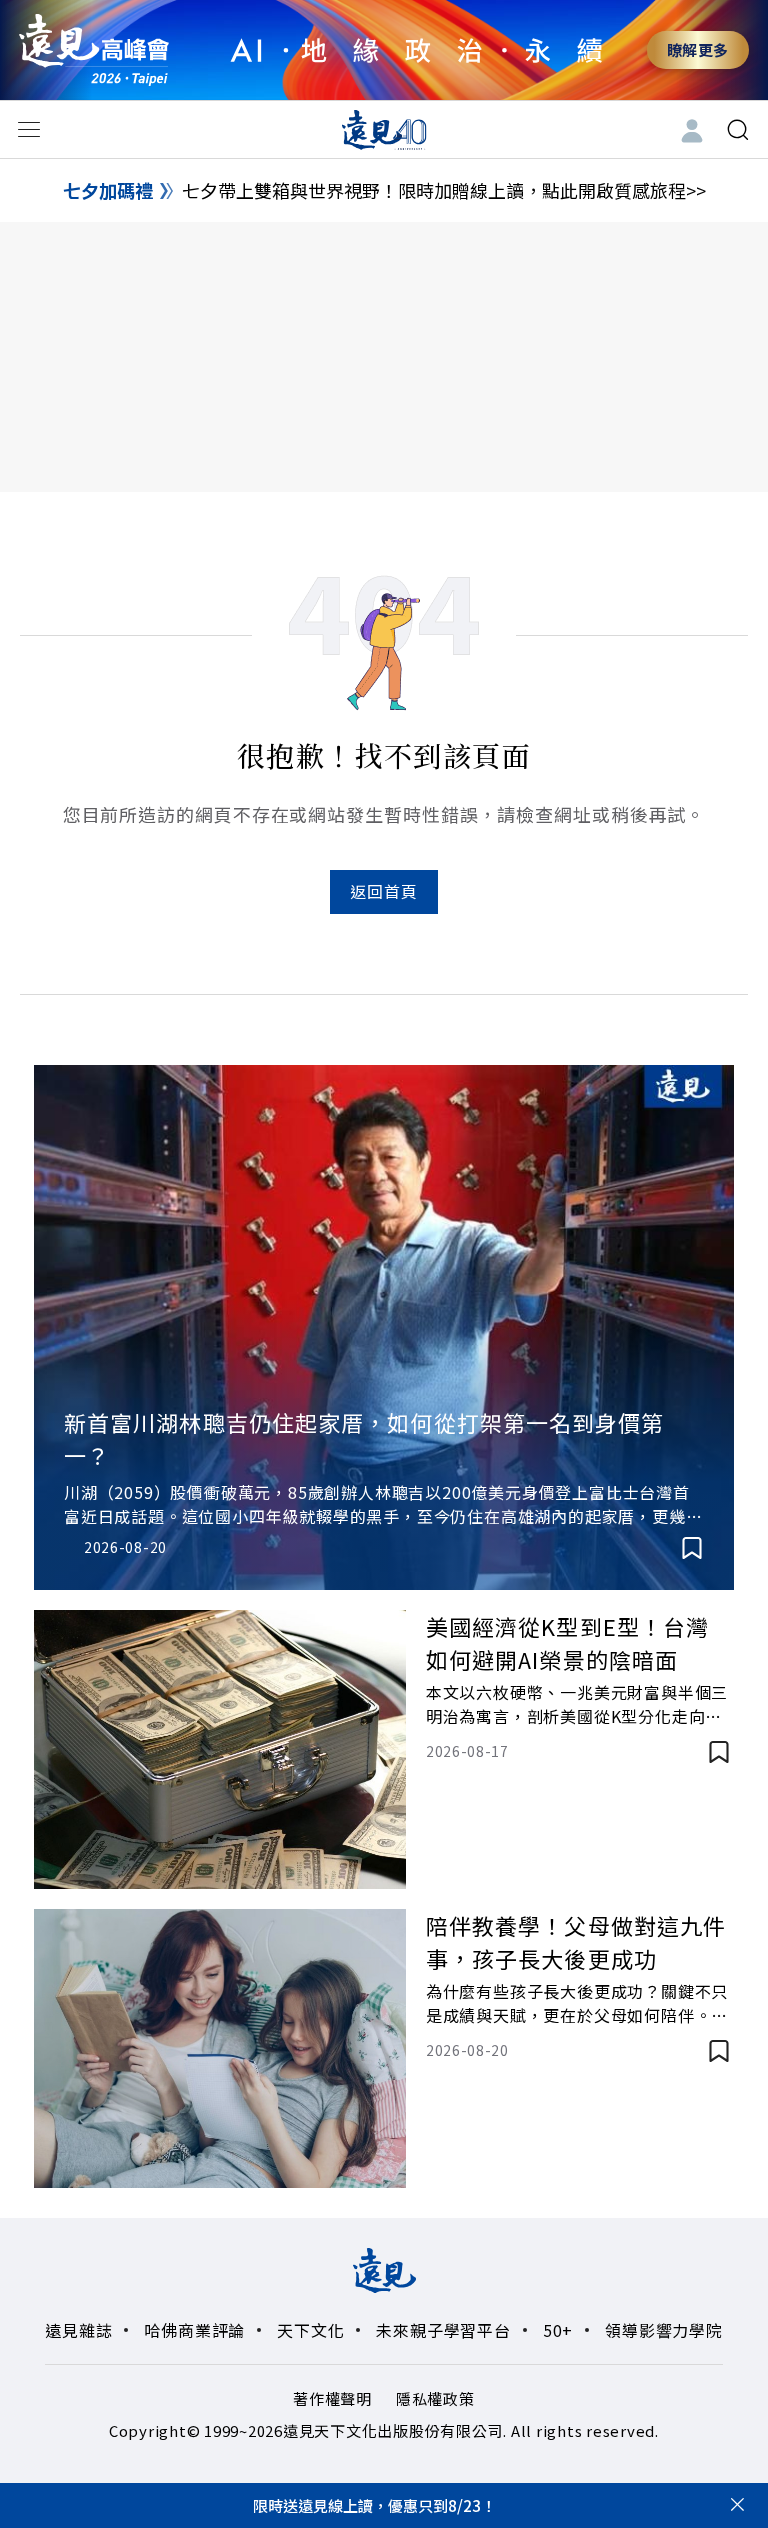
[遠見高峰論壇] (94, 49)
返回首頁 (383, 891)
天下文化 (310, 2330)
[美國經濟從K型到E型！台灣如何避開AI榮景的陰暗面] (220, 1749)
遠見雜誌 (78, 2330)
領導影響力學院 (664, 2330)
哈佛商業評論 (194, 2330)
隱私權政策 (435, 2398)
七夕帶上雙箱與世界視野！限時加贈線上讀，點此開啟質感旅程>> (444, 190)
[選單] (29, 130)
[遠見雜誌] (384, 129)
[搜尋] (738, 130)
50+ (558, 2330)
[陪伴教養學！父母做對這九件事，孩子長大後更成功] (220, 2048)
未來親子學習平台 (443, 2330)
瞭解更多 (698, 49)
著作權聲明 (332, 2398)
